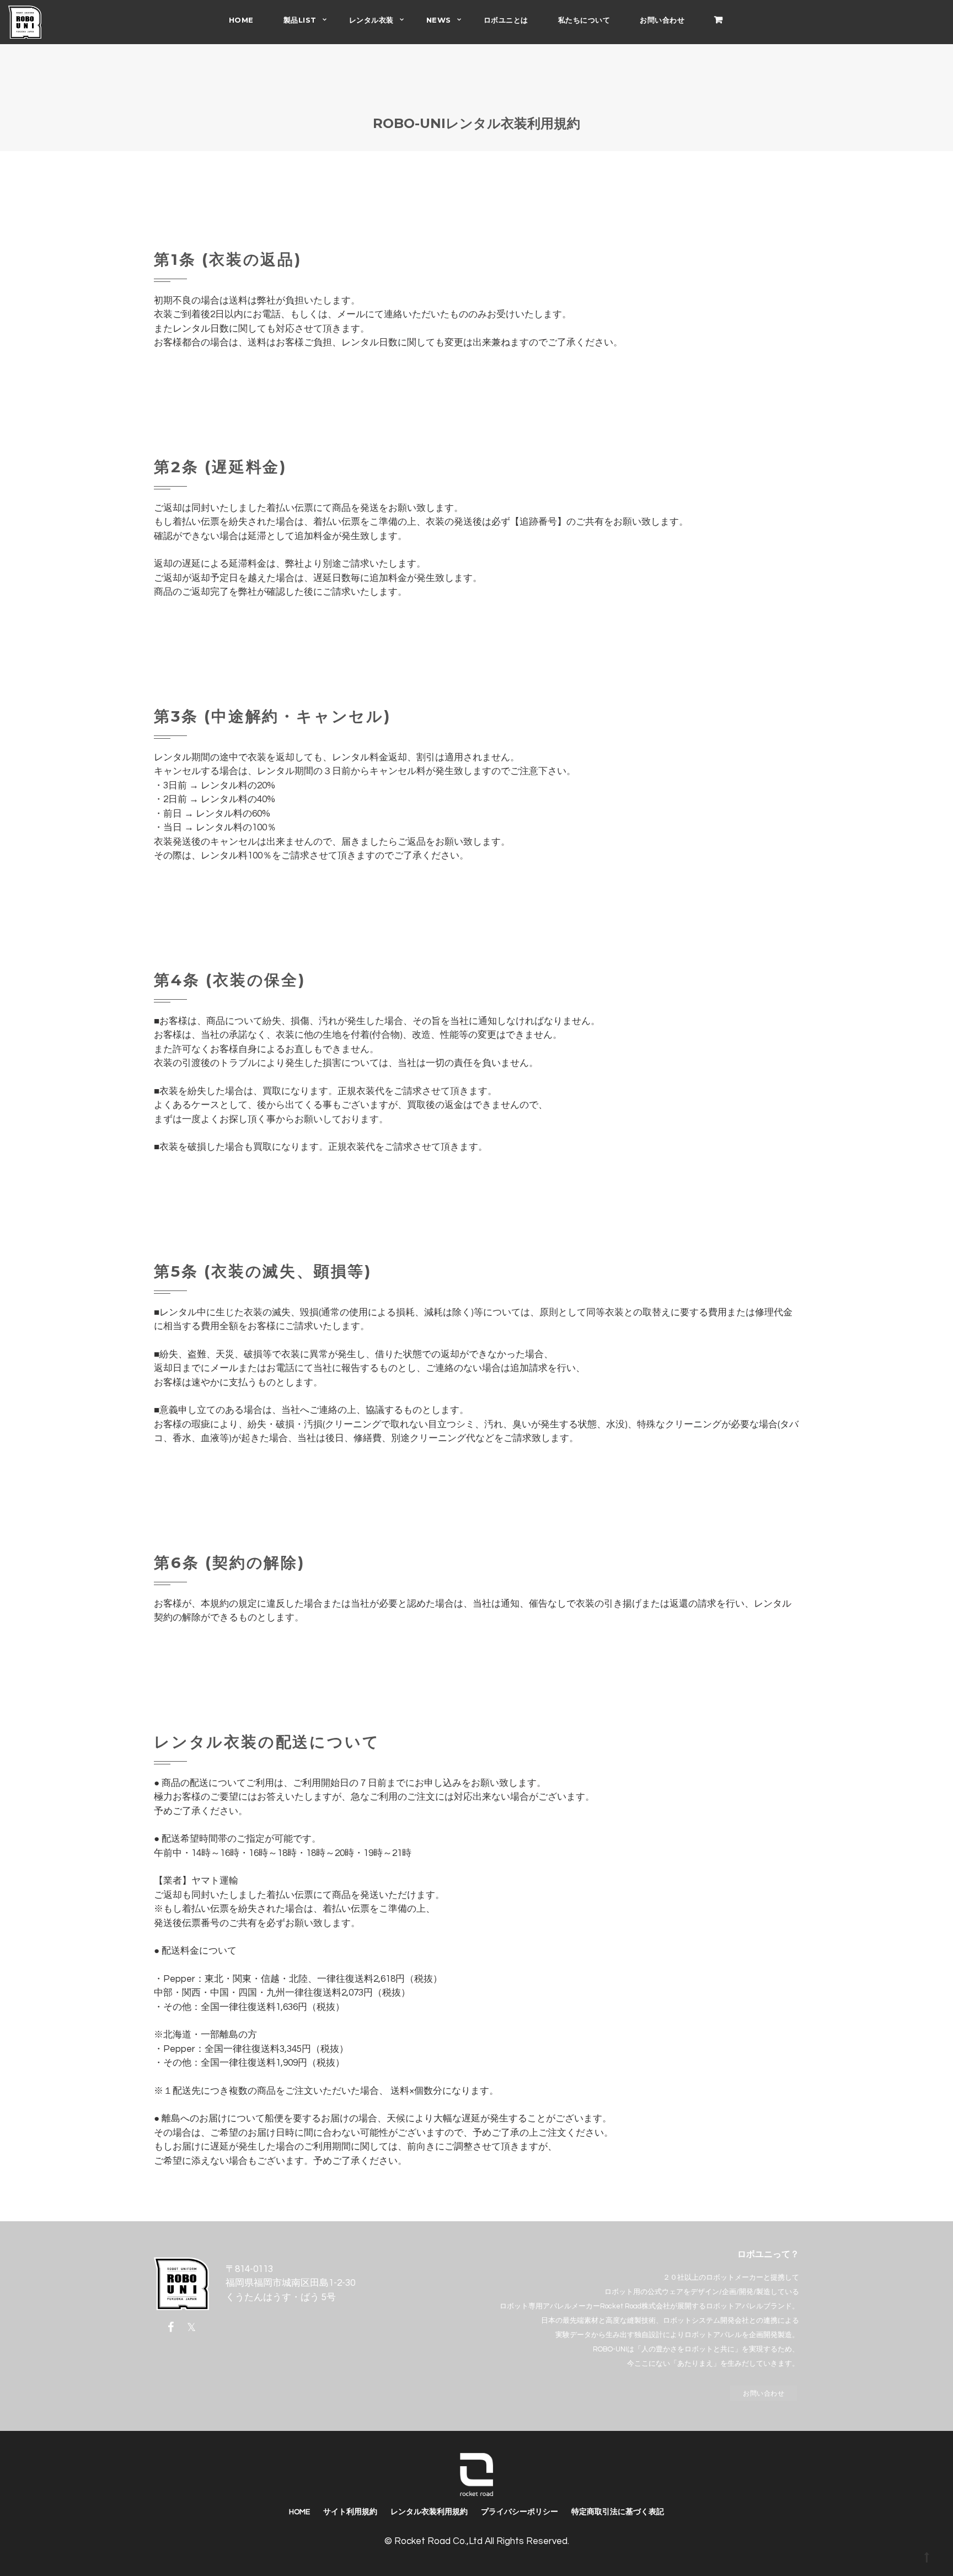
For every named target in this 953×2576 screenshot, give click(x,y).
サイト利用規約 (350, 2512)
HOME (241, 20)
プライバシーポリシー (520, 2512)
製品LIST (300, 20)
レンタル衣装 (371, 20)
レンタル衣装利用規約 (429, 2512)
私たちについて (584, 20)
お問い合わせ (662, 20)
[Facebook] (173, 2327)
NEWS (439, 20)
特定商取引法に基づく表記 (618, 2512)
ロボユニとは (506, 20)
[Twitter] (191, 2327)
